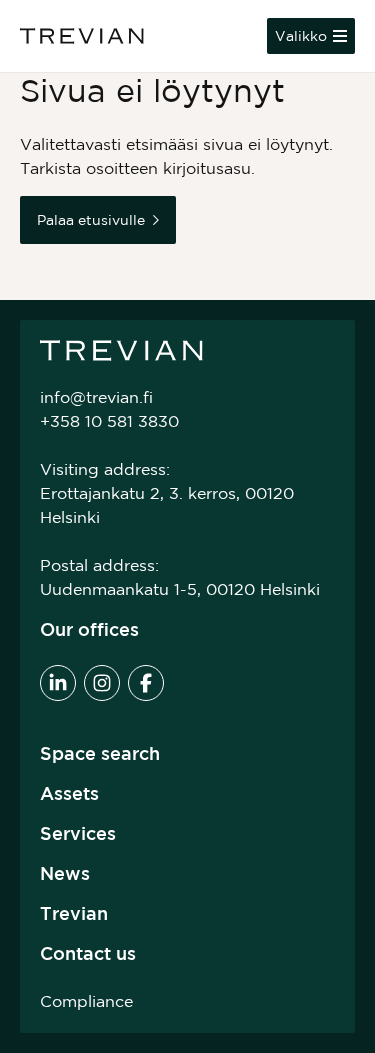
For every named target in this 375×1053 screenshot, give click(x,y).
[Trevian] (82, 36)
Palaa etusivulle (91, 220)
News (65, 873)
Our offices (89, 629)
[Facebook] (146, 683)
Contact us (88, 953)
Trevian (74, 913)
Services (78, 833)
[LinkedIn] (58, 683)
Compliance (86, 1001)
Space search (100, 753)
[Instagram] (102, 683)
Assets (69, 793)
